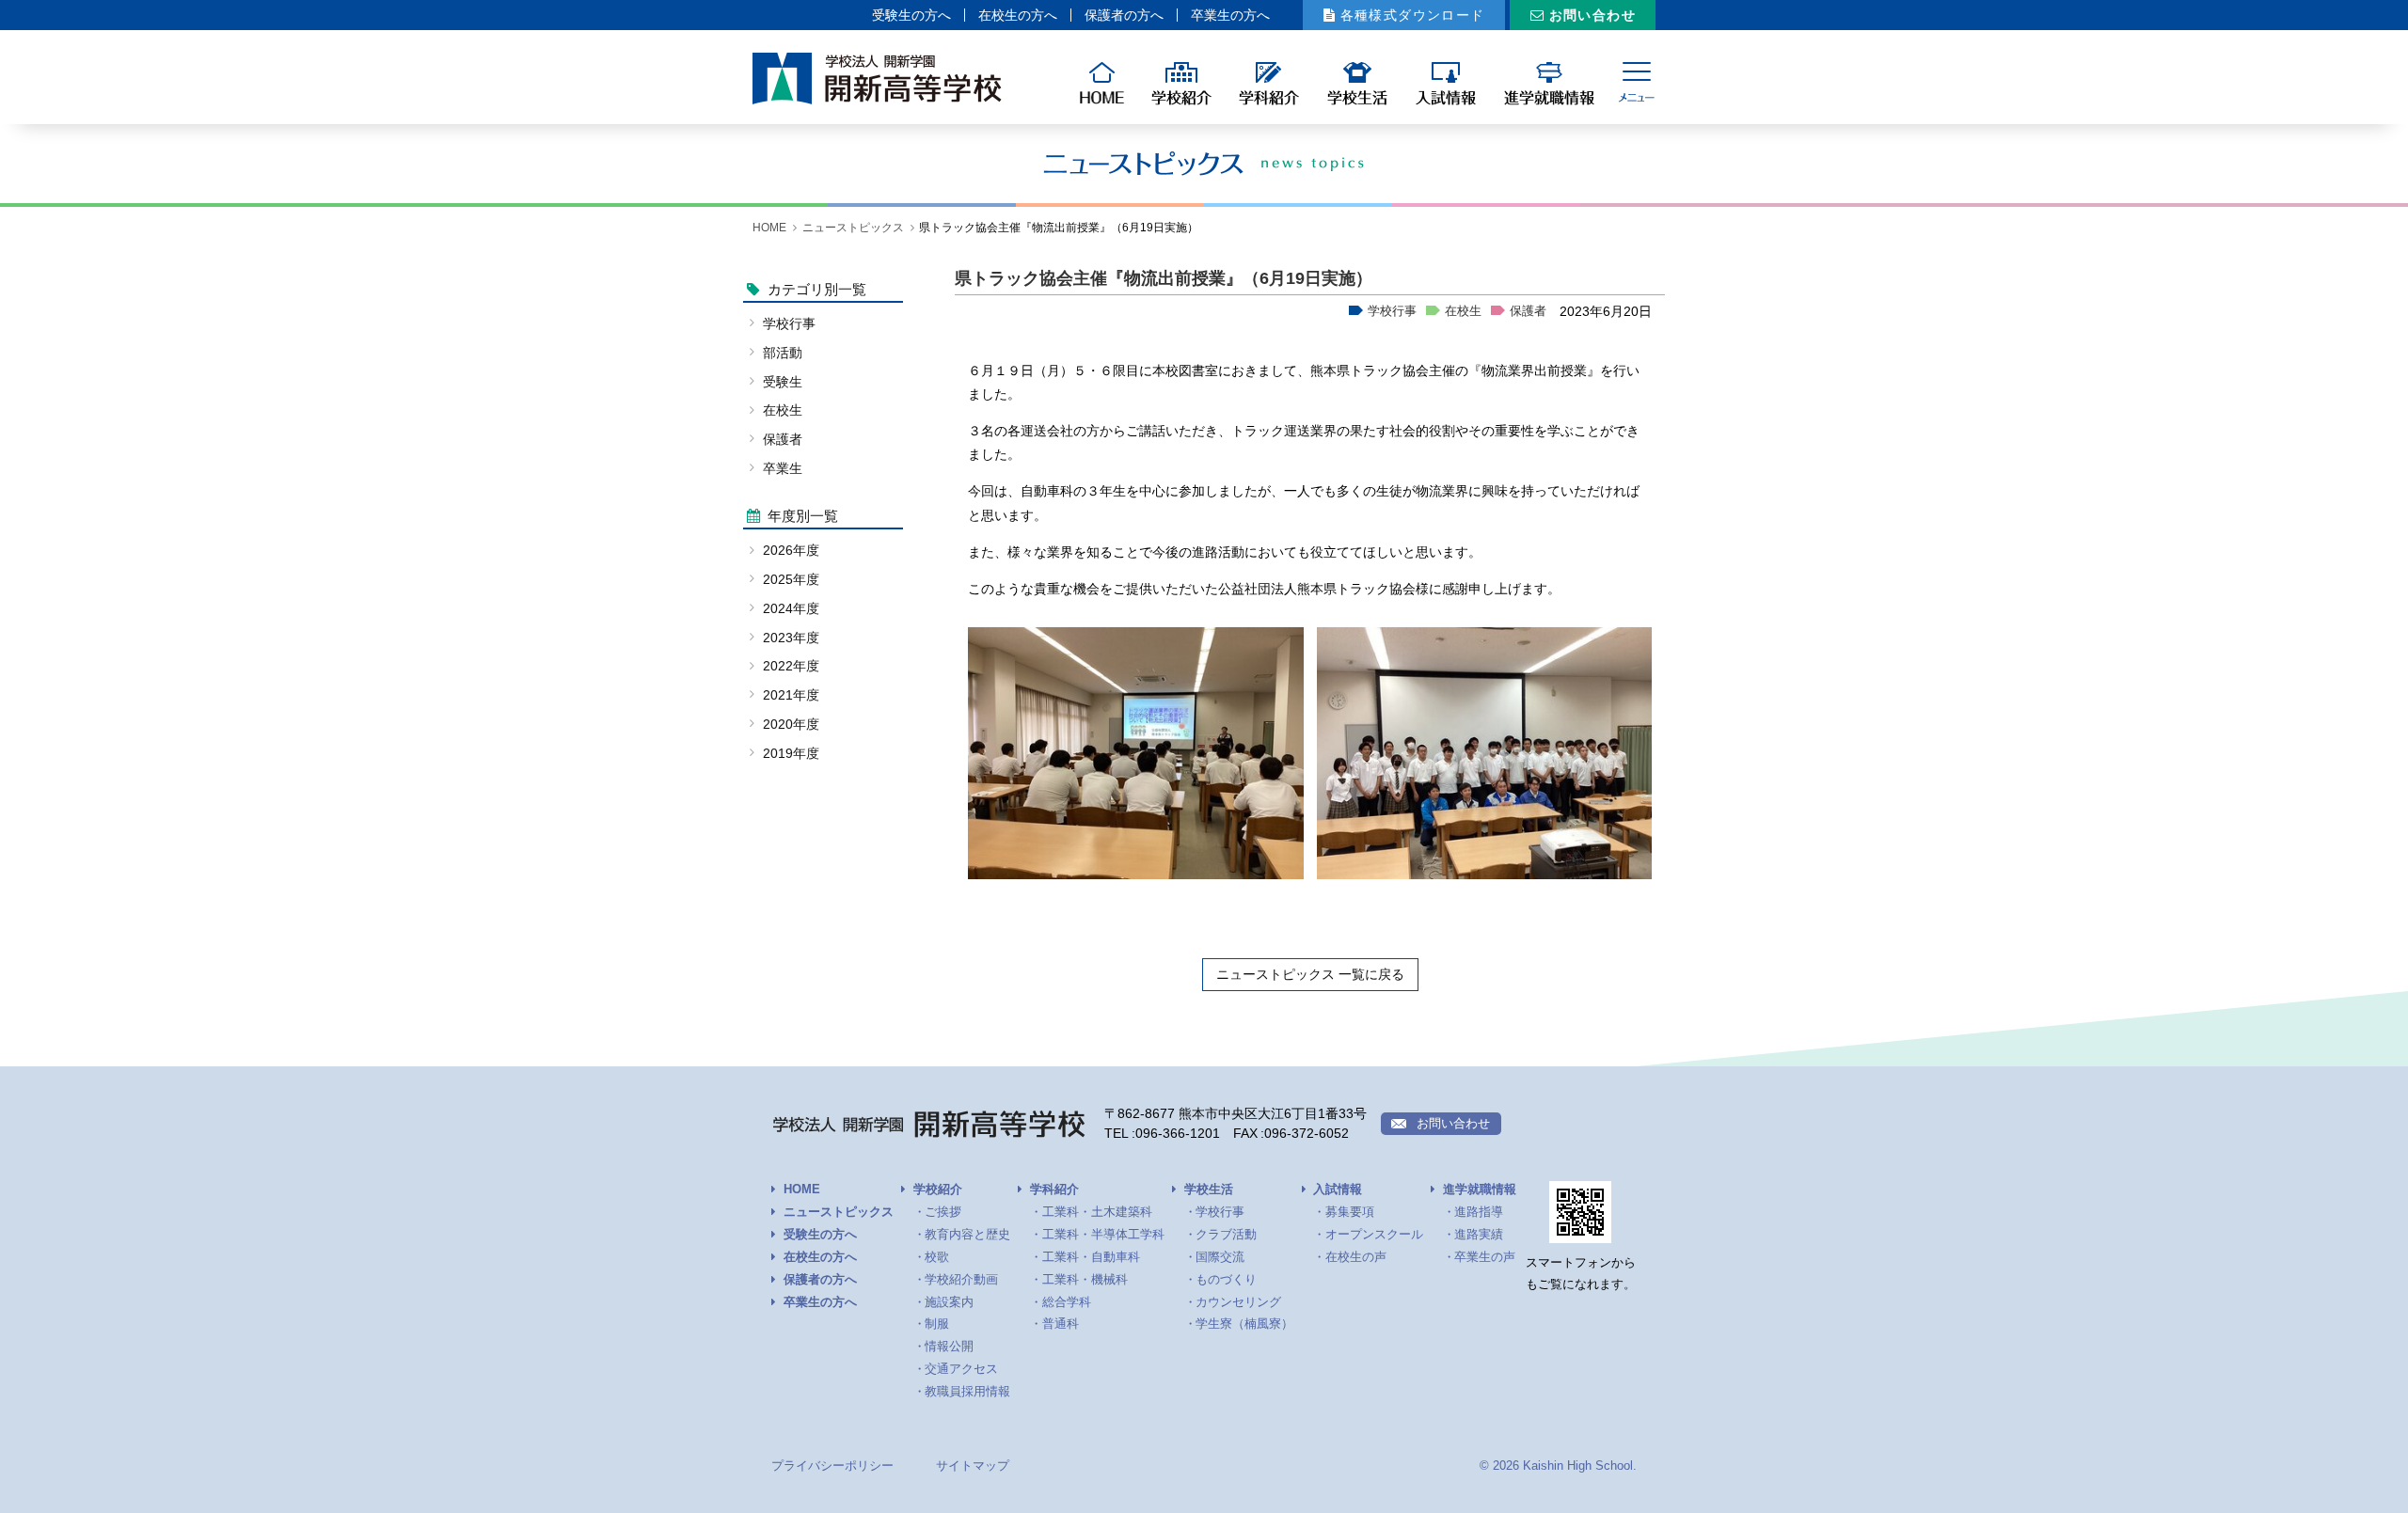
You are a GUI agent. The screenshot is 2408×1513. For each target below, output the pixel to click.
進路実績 (1479, 1235)
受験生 (783, 382)
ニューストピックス (853, 228)
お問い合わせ (1592, 15)
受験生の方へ (911, 15)
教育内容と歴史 (967, 1235)
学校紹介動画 (961, 1280)
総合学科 (1067, 1302)
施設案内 (949, 1302)
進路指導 (1479, 1212)
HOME (769, 228)
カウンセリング (1238, 1302)
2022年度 (791, 666)
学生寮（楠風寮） (1244, 1324)
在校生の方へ (1018, 15)
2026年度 (791, 550)
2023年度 (791, 638)
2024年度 (791, 608)
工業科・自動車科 (1091, 1257)
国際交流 (1220, 1257)
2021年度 (791, 695)
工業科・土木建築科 (1097, 1212)
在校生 (1463, 311)
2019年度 (791, 753)
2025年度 (791, 579)
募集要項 (1350, 1212)
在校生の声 (1356, 1257)
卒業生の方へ (1230, 15)
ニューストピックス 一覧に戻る (1310, 974)
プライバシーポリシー (832, 1466)
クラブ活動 (1226, 1235)
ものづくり (1226, 1280)
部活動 (783, 353)
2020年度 (791, 724)
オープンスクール (1374, 1235)
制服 (937, 1324)
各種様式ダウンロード (1413, 15)
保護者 (1528, 311)
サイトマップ (973, 1466)
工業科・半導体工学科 (1103, 1235)
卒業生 (783, 468)
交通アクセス (961, 1369)
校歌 (937, 1257)
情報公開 (949, 1347)
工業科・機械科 (1085, 1280)
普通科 (1061, 1324)
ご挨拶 (943, 1212)
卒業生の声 (1485, 1257)
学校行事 (1392, 311)
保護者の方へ (1124, 15)
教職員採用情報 (967, 1392)
